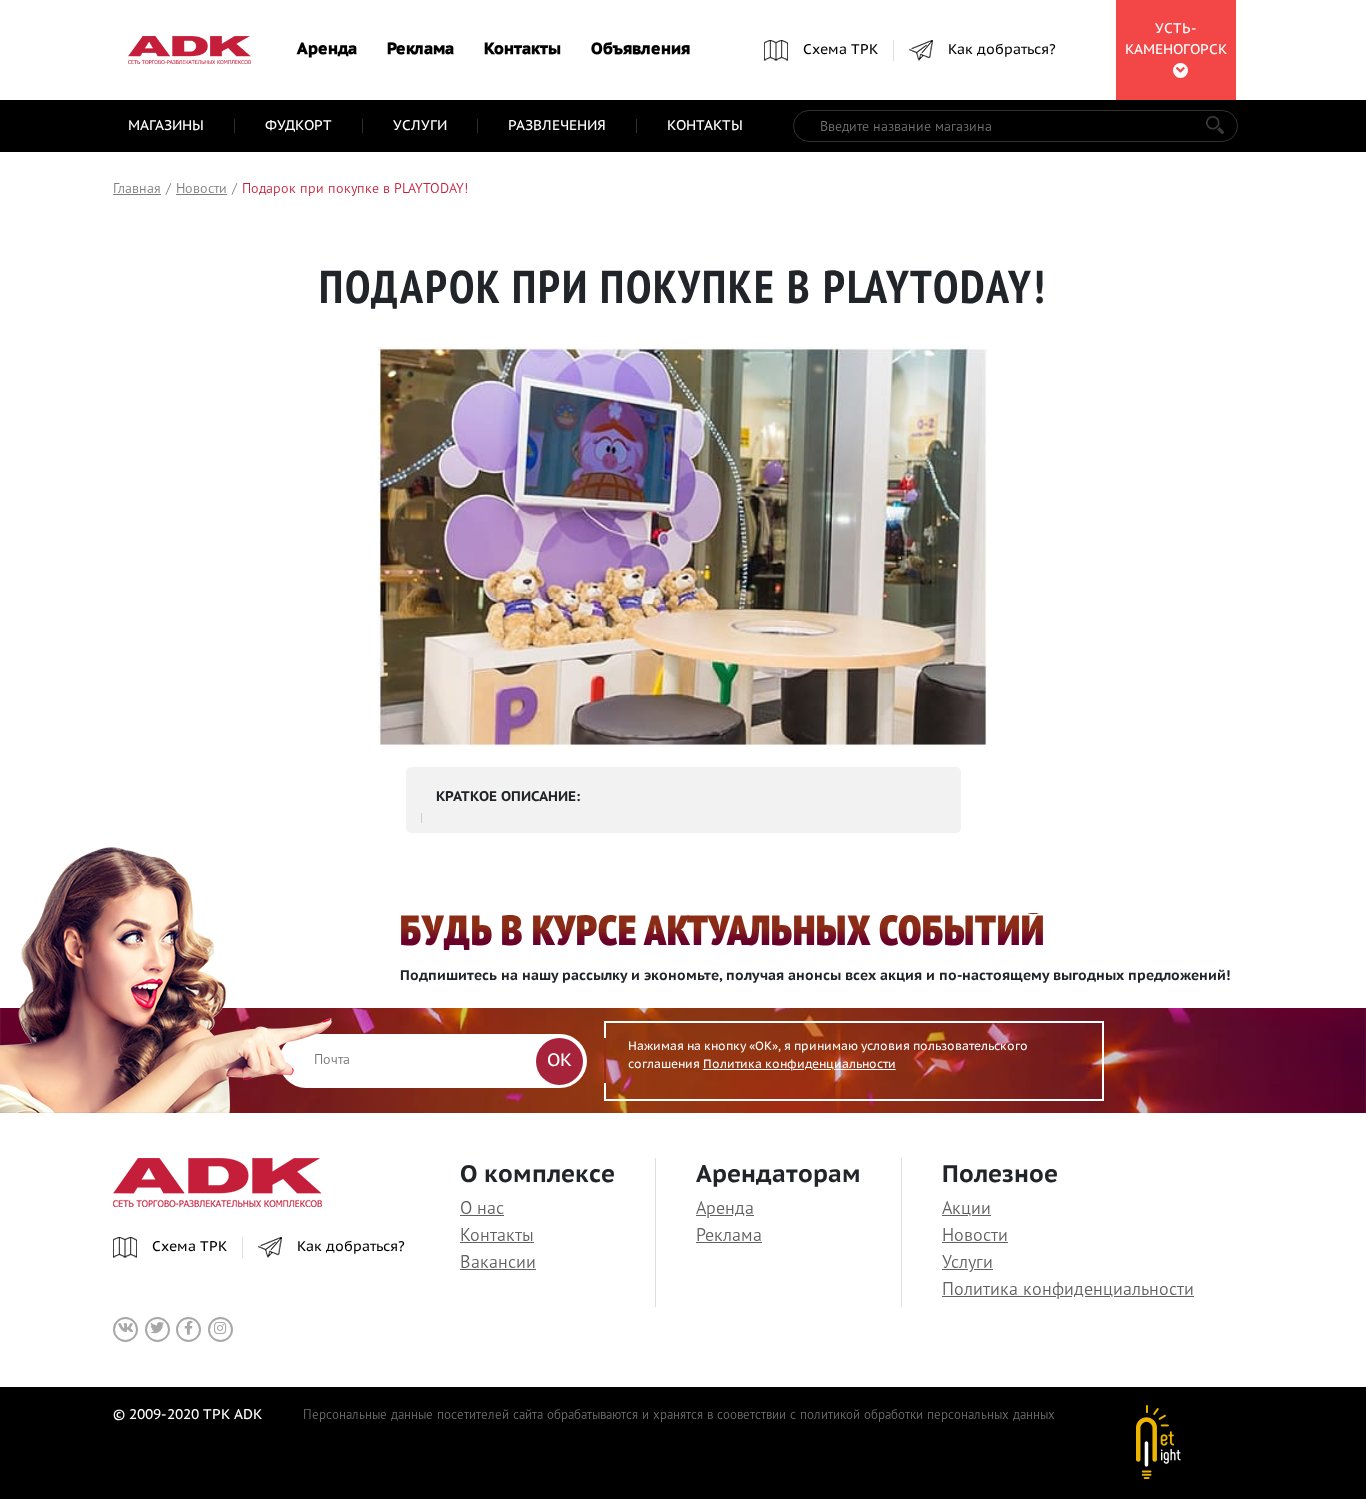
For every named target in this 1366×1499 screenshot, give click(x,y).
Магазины (166, 126)
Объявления (640, 50)
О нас (482, 1207)
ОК (559, 1061)
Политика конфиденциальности (799, 1065)
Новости (975, 1234)
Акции (966, 1207)
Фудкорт (298, 126)
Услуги (420, 126)
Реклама (420, 50)
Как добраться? (1002, 50)
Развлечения (557, 126)
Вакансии (498, 1261)
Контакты (522, 50)
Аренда (327, 50)
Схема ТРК (840, 50)
